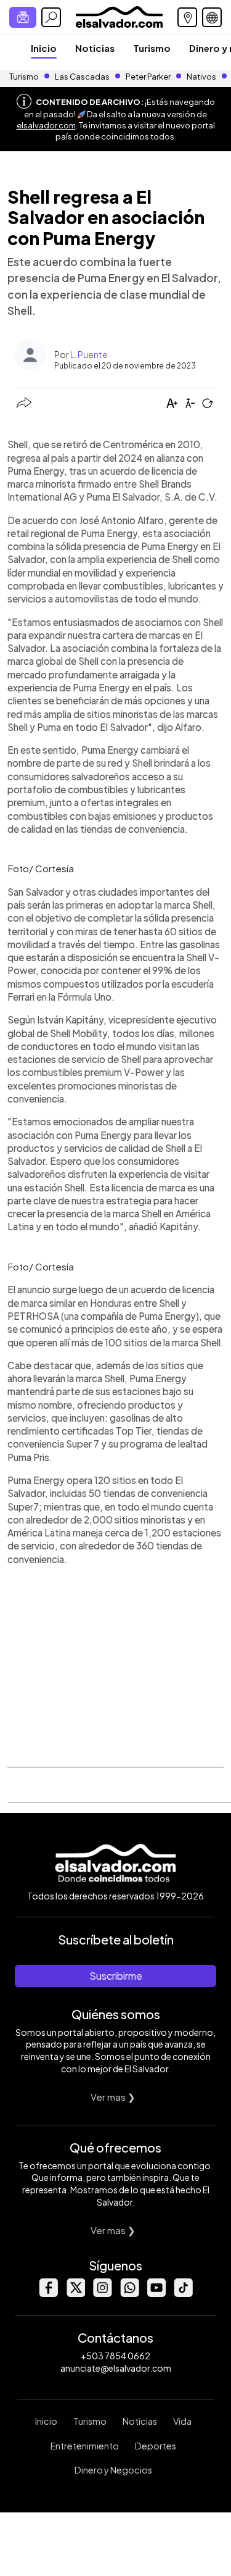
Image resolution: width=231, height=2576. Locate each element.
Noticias (95, 48)
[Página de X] (75, 2294)
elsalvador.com (46, 125)
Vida (182, 2421)
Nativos (201, 77)
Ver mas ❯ (113, 2097)
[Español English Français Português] (212, 17)
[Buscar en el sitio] (51, 17)
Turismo (152, 48)
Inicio (44, 48)
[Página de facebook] (48, 2294)
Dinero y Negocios (113, 2470)
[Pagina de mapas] (187, 17)
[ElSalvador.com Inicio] (119, 16)
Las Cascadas (82, 77)
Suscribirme (116, 1976)
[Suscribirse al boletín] (23, 17)
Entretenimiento (85, 2446)
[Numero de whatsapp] (129, 2294)
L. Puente (89, 354)
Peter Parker (149, 77)
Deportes (156, 2446)
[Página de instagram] (102, 2294)
